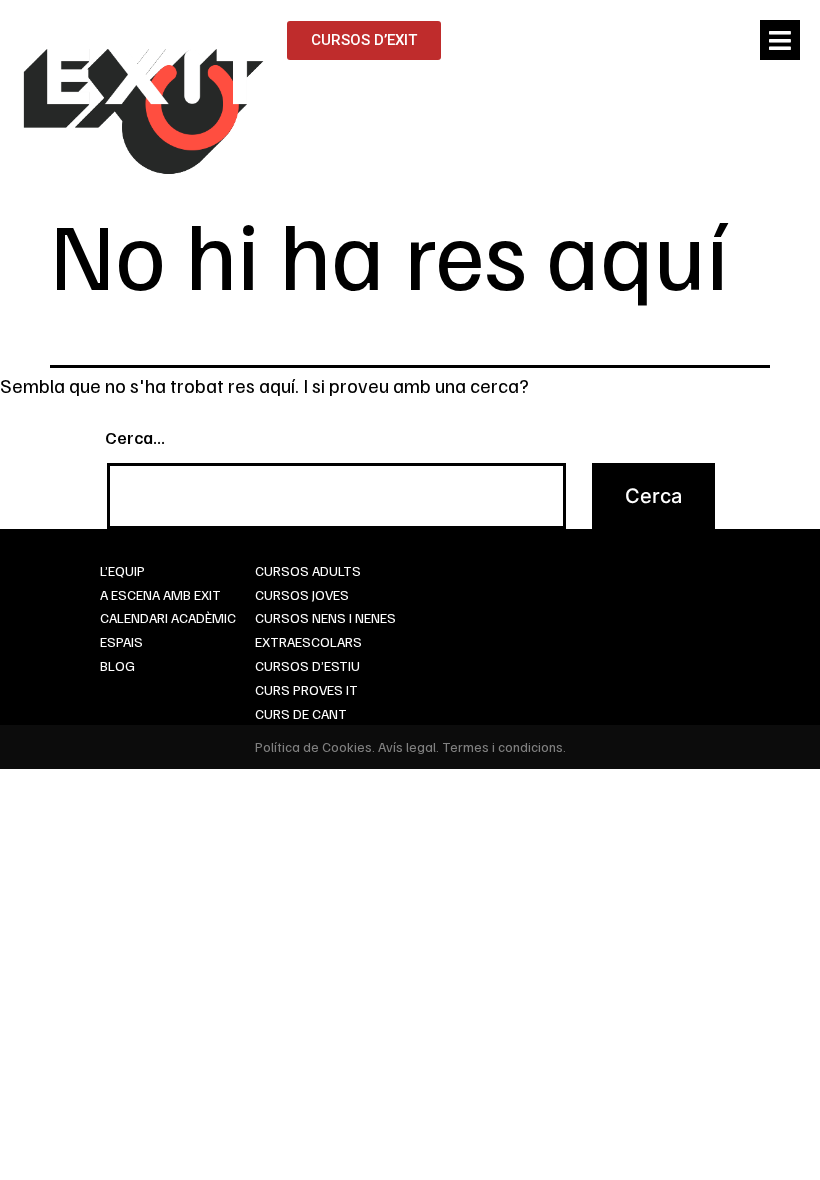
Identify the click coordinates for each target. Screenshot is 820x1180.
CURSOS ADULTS (308, 570)
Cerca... (135, 437)
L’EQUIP (122, 570)
